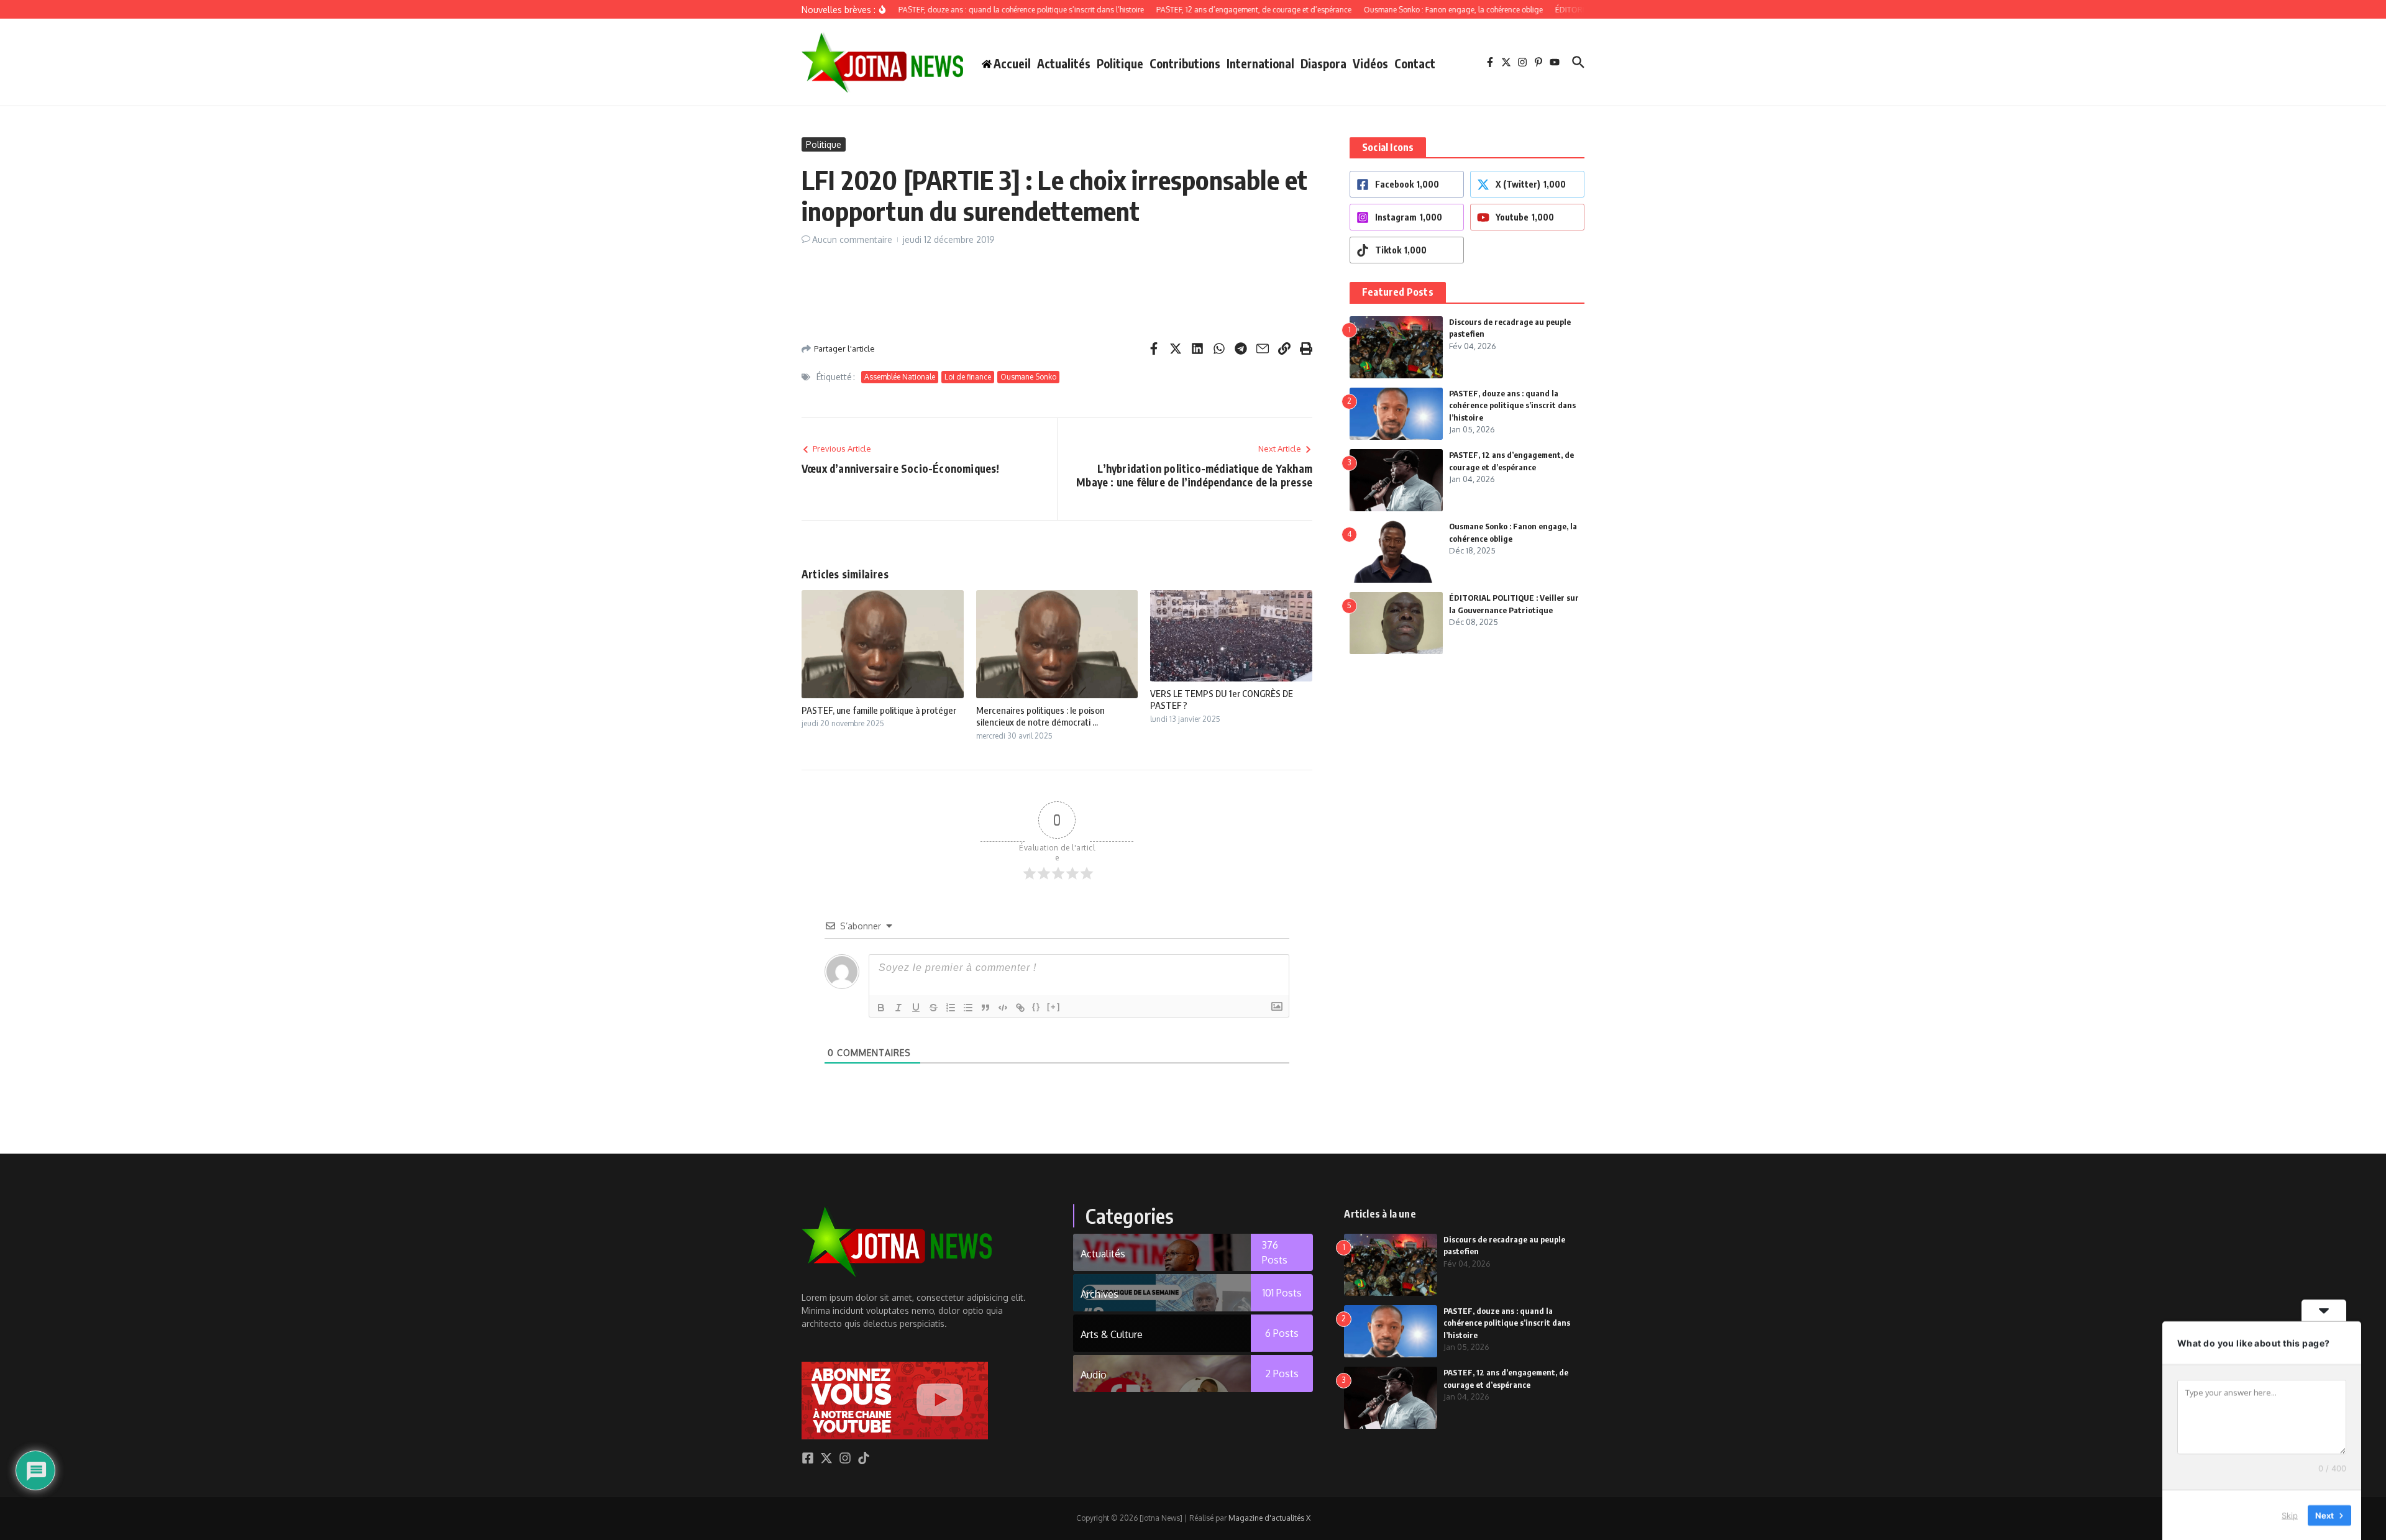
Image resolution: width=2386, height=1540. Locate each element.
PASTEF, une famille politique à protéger (879, 710)
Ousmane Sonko (1028, 377)
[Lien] (1020, 1008)
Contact (1415, 63)
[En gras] (881, 1008)
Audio (1094, 1375)
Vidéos (1370, 63)
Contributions (1185, 63)
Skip (2290, 1515)
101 (1282, 1293)
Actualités (1064, 63)
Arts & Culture (1112, 1334)
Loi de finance (968, 377)
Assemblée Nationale (900, 377)
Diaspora (1323, 63)
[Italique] (898, 1008)
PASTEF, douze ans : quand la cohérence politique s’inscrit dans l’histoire (1512, 405)
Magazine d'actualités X (1269, 1518)
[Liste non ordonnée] (968, 1008)
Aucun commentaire (852, 239)
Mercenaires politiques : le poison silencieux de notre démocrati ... (1040, 716)
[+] (1054, 1007)
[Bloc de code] (1003, 1008)
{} (1036, 1007)
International (1260, 63)
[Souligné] (916, 1008)
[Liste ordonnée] (951, 1008)
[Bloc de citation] (985, 1008)
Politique (1120, 63)
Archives (1099, 1294)
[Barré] (933, 1008)
